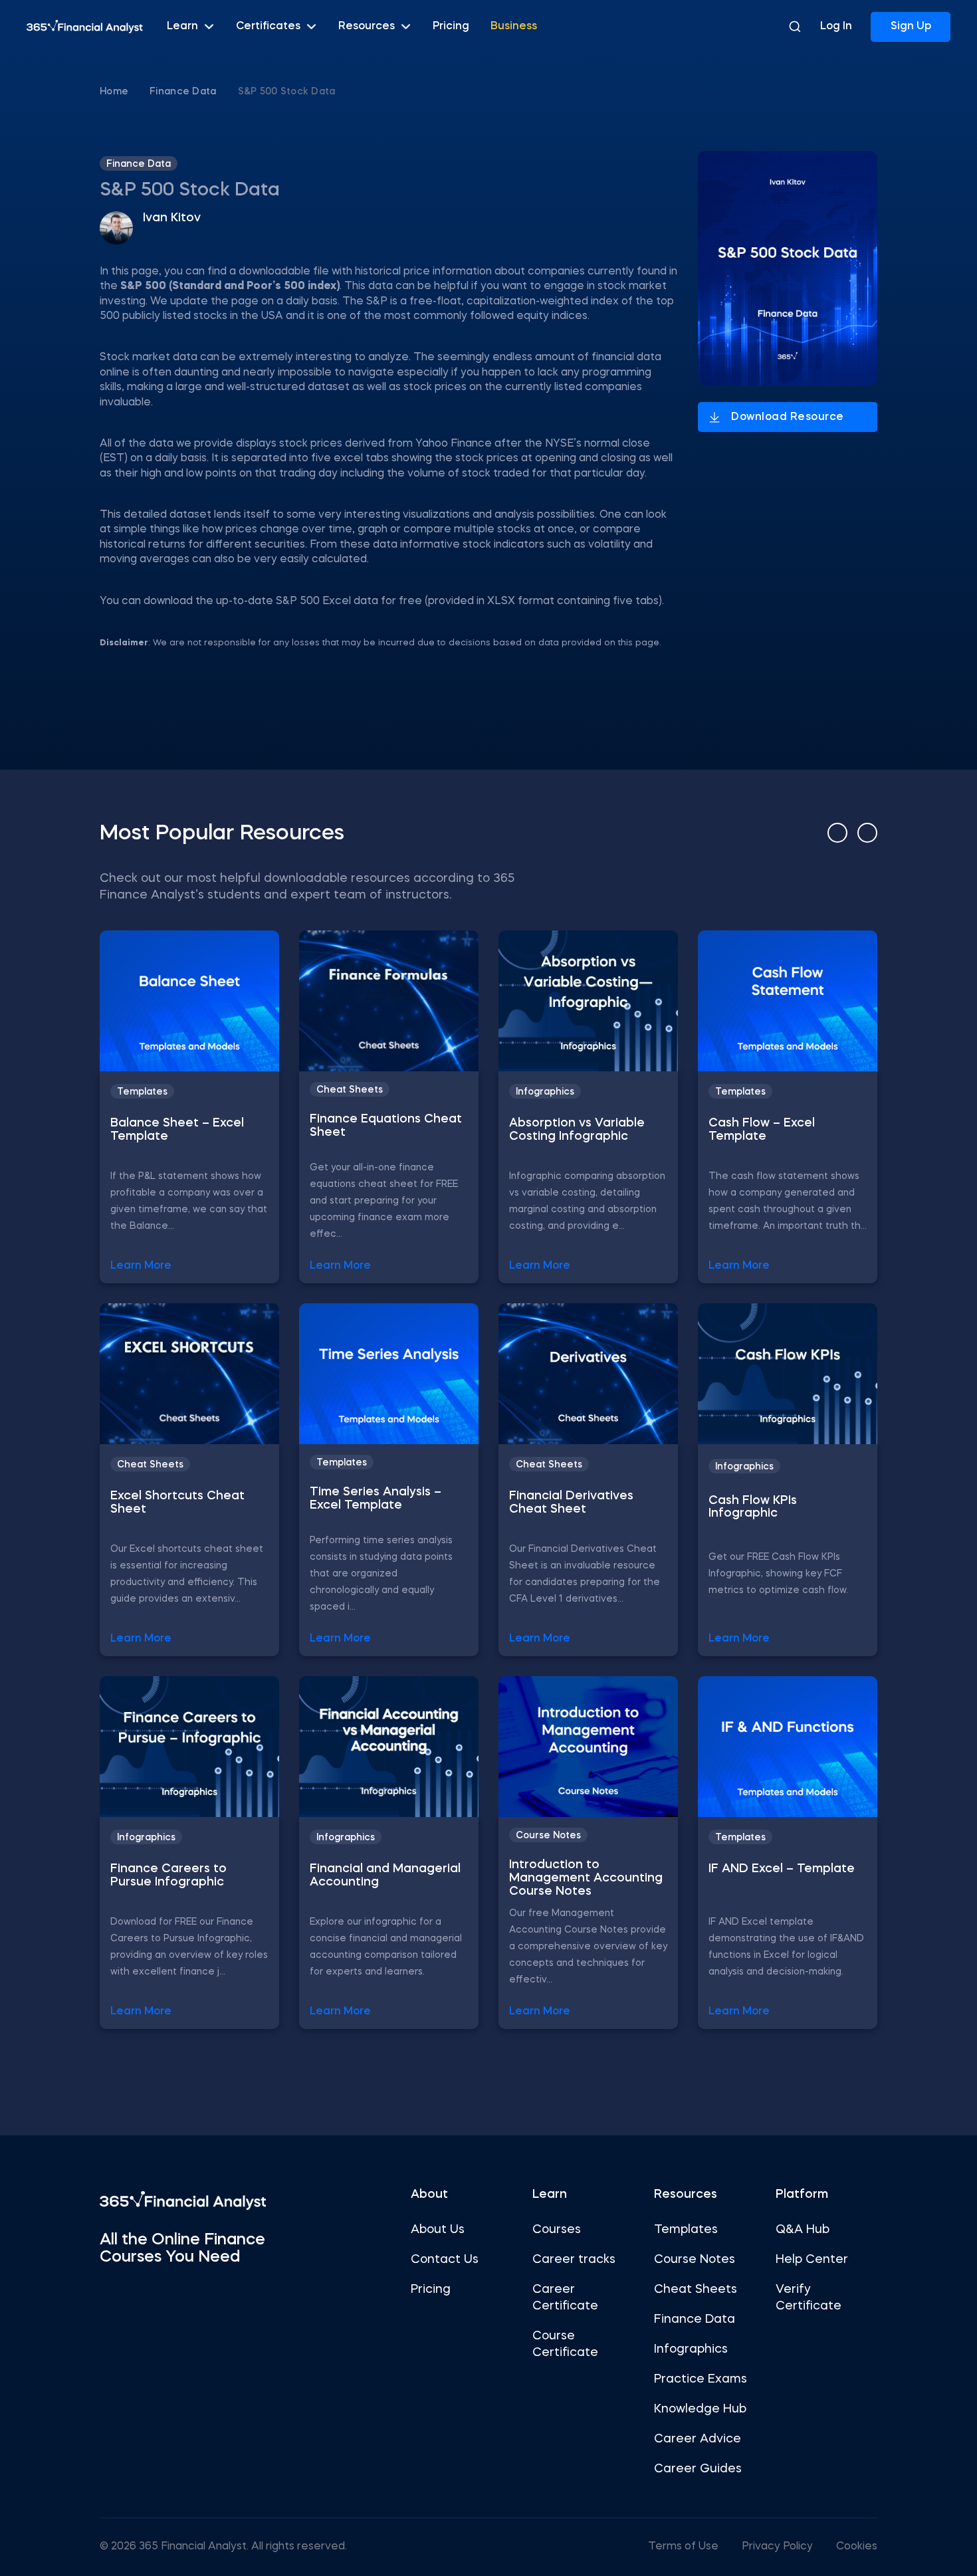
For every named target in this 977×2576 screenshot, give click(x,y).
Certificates (268, 27)
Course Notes (548, 1836)
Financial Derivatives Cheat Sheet (571, 1503)
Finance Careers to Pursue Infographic (168, 1876)
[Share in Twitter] (909, 159)
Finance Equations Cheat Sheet (386, 1126)
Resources (367, 27)
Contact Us (445, 2260)
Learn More (141, 1266)
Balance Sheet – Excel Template (177, 1130)
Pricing (451, 27)
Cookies (857, 2547)
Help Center (812, 2260)
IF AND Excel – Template (782, 1869)
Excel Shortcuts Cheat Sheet (177, 1503)
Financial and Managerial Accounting (385, 1876)
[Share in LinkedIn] (909, 232)
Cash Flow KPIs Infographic (753, 1507)
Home (114, 92)
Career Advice (698, 2439)
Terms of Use (683, 2547)
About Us (438, 2230)
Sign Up (911, 27)
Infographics (545, 1092)
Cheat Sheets (350, 1090)
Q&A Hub (803, 2230)
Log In (836, 27)
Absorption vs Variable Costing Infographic (577, 1130)
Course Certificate (565, 2344)
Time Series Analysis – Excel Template (376, 1499)
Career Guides (698, 2469)
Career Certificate (565, 2298)
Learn (182, 27)
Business (514, 27)
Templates (142, 1092)
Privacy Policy (777, 2547)
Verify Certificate (809, 2298)
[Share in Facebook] (909, 196)
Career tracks (574, 2260)
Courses (557, 2230)
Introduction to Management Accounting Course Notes (586, 1878)
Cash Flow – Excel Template (762, 1130)
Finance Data (183, 92)
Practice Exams (701, 2379)
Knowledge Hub (700, 2409)
